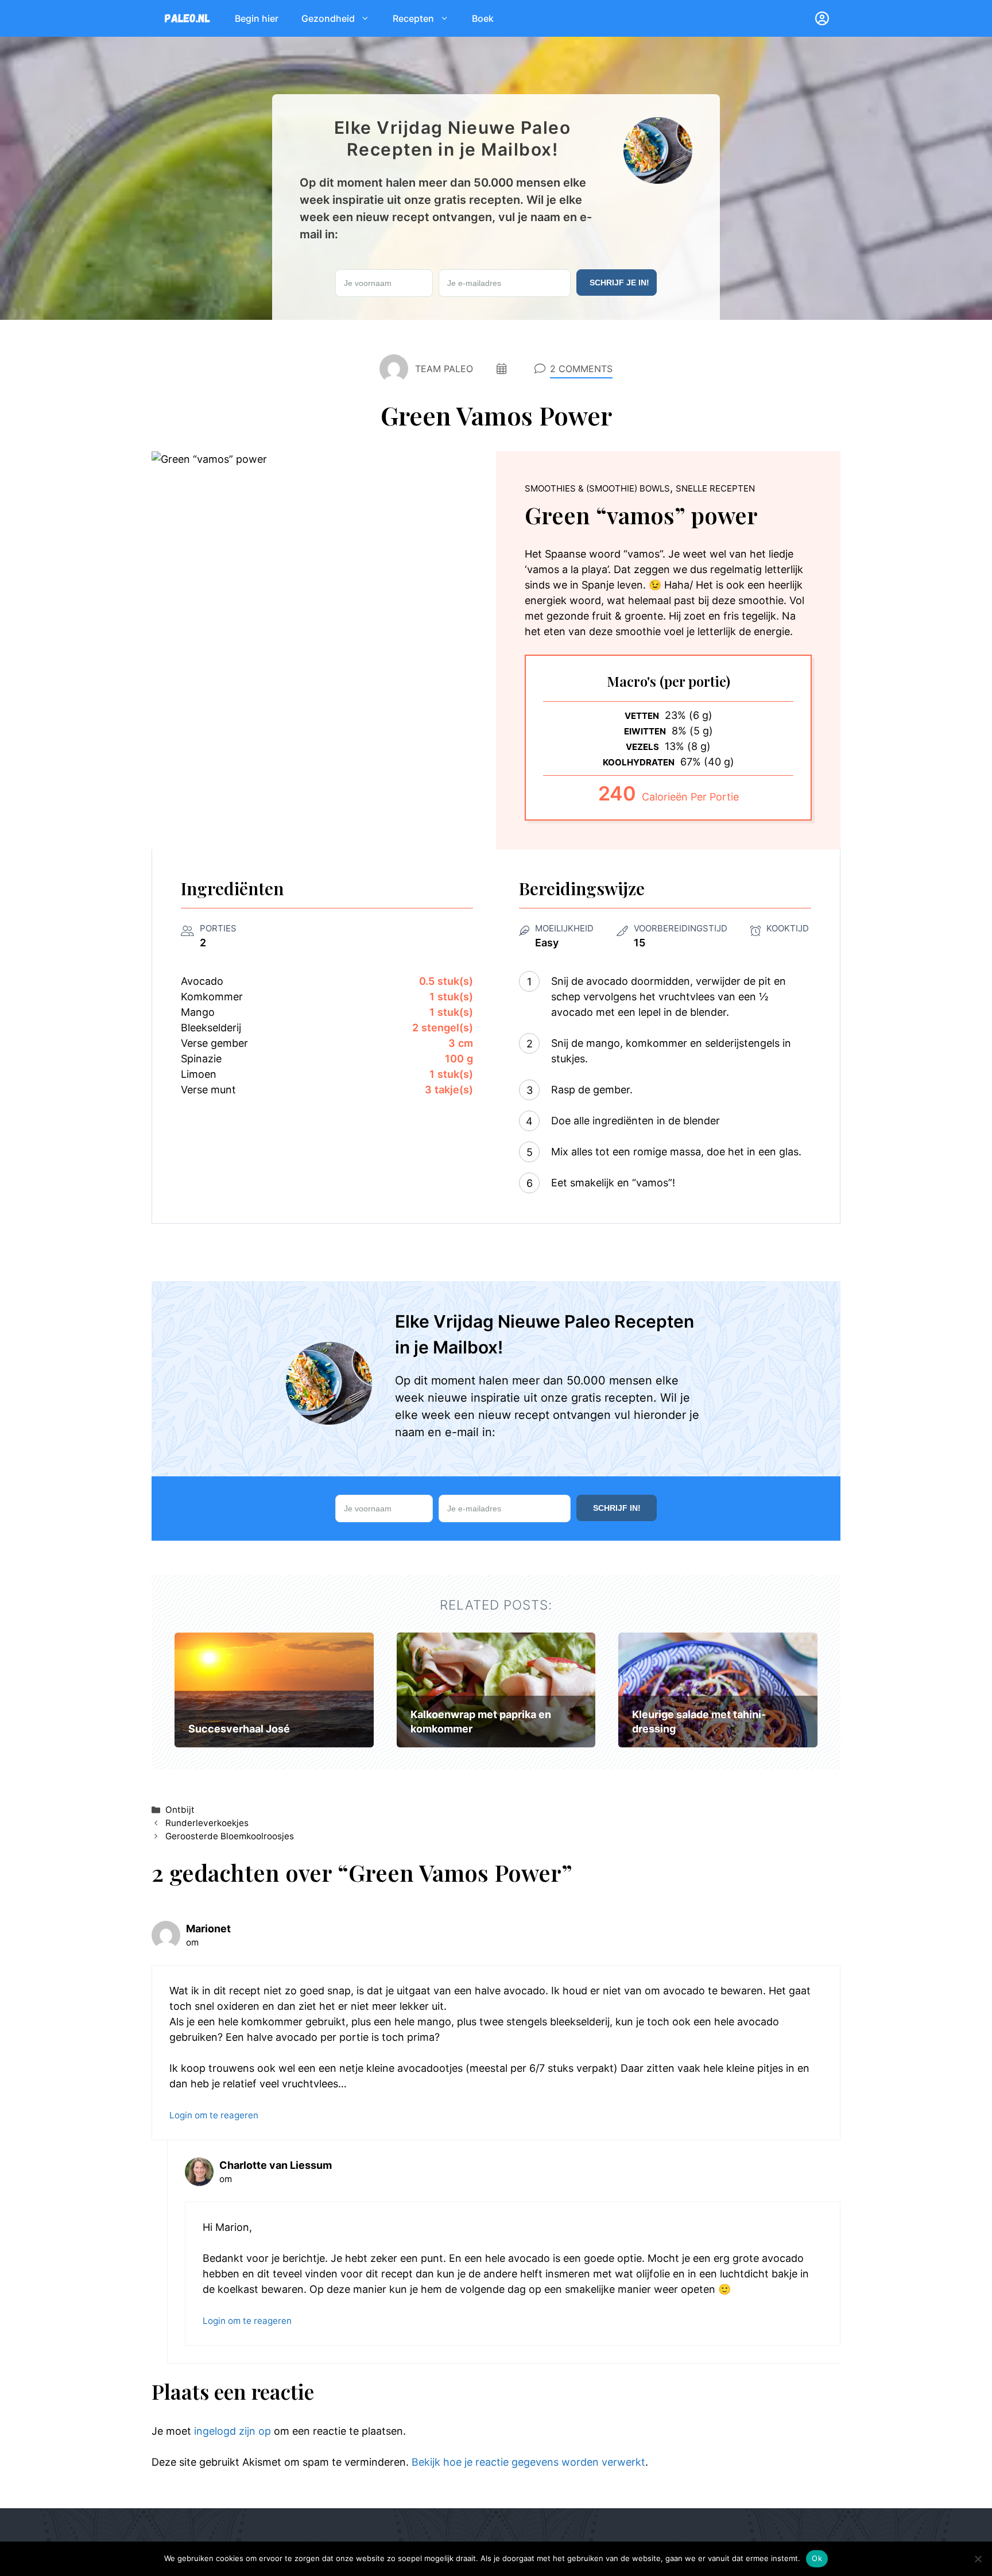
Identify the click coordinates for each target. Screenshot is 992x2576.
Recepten (413, 18)
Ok (817, 2558)
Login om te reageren (214, 2115)
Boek (483, 18)
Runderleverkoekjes (207, 1823)
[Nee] (978, 2559)
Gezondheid (328, 18)
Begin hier (257, 18)
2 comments (581, 369)
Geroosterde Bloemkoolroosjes (230, 1836)
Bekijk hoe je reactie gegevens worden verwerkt (528, 2462)
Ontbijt (180, 1810)
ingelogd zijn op (232, 2431)
